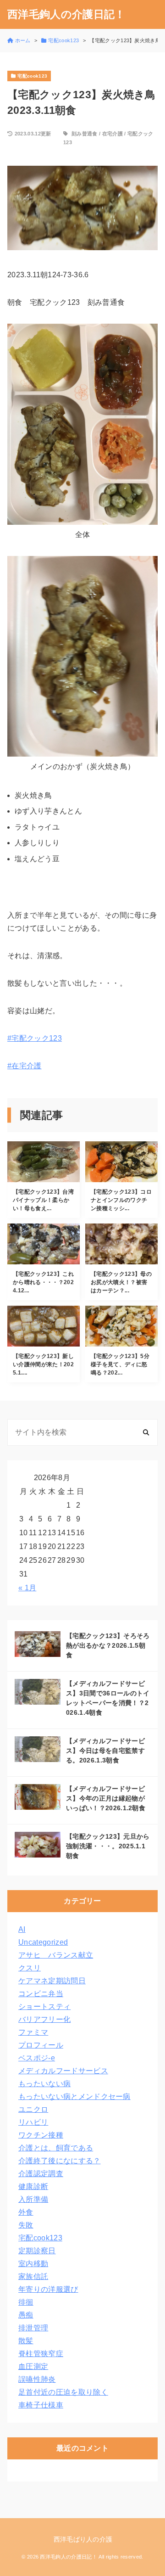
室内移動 (33, 2264)
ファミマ (33, 2032)
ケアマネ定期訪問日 (52, 1981)
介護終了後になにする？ (60, 2161)
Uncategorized (43, 1942)
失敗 (26, 2225)
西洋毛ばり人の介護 (83, 2539)
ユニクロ (33, 2109)
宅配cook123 (40, 2238)
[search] (146, 1432)
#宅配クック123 (35, 1038)
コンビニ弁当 (41, 1994)
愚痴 (26, 2315)
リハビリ (33, 2122)
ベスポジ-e (37, 2058)
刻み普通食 (85, 134)
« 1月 (27, 1588)
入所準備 (33, 2199)
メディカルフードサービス (63, 2071)
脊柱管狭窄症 (41, 2354)
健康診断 (33, 2186)
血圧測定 (33, 2366)
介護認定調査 (41, 2174)
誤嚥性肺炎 (37, 2379)
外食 (26, 2212)
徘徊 (26, 2302)
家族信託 (33, 2276)
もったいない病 (44, 2084)
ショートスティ (44, 2006)
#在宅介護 (25, 1066)
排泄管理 (33, 2328)
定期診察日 (37, 2251)
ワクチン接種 (41, 2135)
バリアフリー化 (44, 2019)
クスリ (30, 1968)
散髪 (26, 2341)
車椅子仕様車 (41, 2405)
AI (22, 1929)
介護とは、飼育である (56, 2148)
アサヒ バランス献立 (56, 1955)
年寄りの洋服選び (48, 2289)
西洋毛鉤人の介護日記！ (66, 14)
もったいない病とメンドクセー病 (74, 2096)
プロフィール (41, 2045)
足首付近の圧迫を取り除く (63, 2392)
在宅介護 (113, 134)
